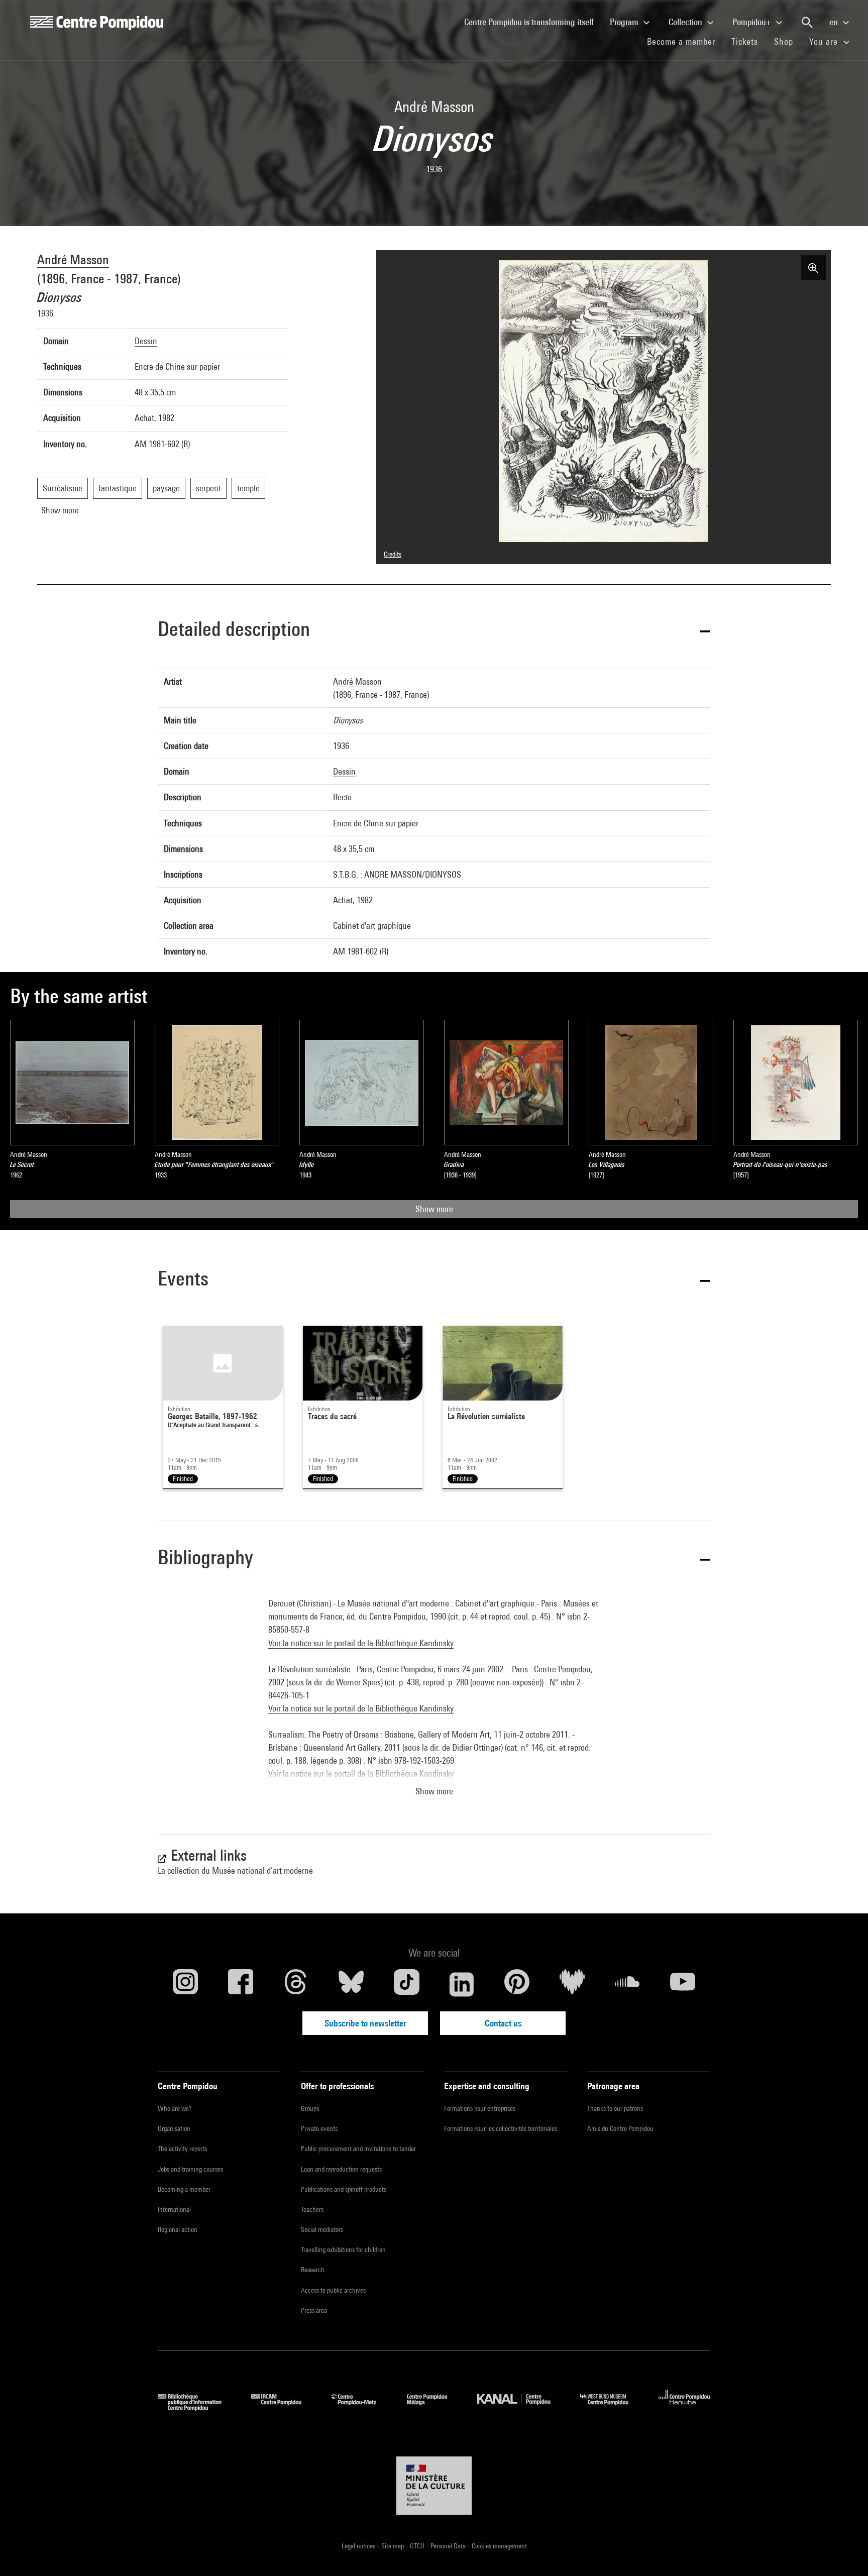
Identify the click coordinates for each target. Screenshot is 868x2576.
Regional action (178, 2229)
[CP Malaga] (435, 2407)
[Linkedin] (462, 1984)
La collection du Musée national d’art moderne (235, 1870)
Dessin (146, 341)
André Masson (73, 259)
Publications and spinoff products (344, 2189)
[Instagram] (185, 1984)
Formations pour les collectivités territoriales (501, 2128)
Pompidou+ (753, 22)
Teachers (312, 2209)
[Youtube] (683, 1984)
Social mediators (322, 2229)
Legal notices (359, 2546)
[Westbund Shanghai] (612, 2407)
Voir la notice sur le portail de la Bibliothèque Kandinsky (361, 1643)
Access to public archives (333, 2290)
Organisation (174, 2128)
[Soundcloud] (627, 1984)
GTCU (418, 2546)
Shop (788, 41)
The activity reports (182, 2149)
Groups (310, 2108)
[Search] (807, 23)
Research (313, 2270)
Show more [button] (434, 1791)
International (174, 2209)
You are (825, 41)
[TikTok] (406, 1984)
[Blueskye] (351, 1984)
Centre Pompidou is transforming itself (533, 22)
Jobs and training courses (190, 2169)
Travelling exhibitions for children (343, 2249)
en (835, 22)
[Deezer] (572, 1984)
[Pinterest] (517, 1984)
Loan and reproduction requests (341, 2169)
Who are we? (175, 2108)
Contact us (503, 2023)
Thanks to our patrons (615, 2108)
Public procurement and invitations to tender (358, 2149)
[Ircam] (284, 2407)
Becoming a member (184, 2189)
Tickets (745, 41)
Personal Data (449, 2546)
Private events (319, 2128)
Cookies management (499, 2546)
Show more (434, 1209)
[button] (434, 631)
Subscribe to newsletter (365, 2023)
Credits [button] (393, 554)
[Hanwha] (684, 2407)
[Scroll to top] (844, 2552)
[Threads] (296, 1984)
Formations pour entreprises (480, 2108)
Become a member (685, 41)
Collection (686, 22)
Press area (314, 2310)
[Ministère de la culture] (434, 2486)
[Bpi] (197, 2407)
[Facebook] (241, 1984)
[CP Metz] (361, 2407)
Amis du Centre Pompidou (620, 2128)
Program (625, 22)
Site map (393, 2546)
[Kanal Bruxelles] (521, 2407)
